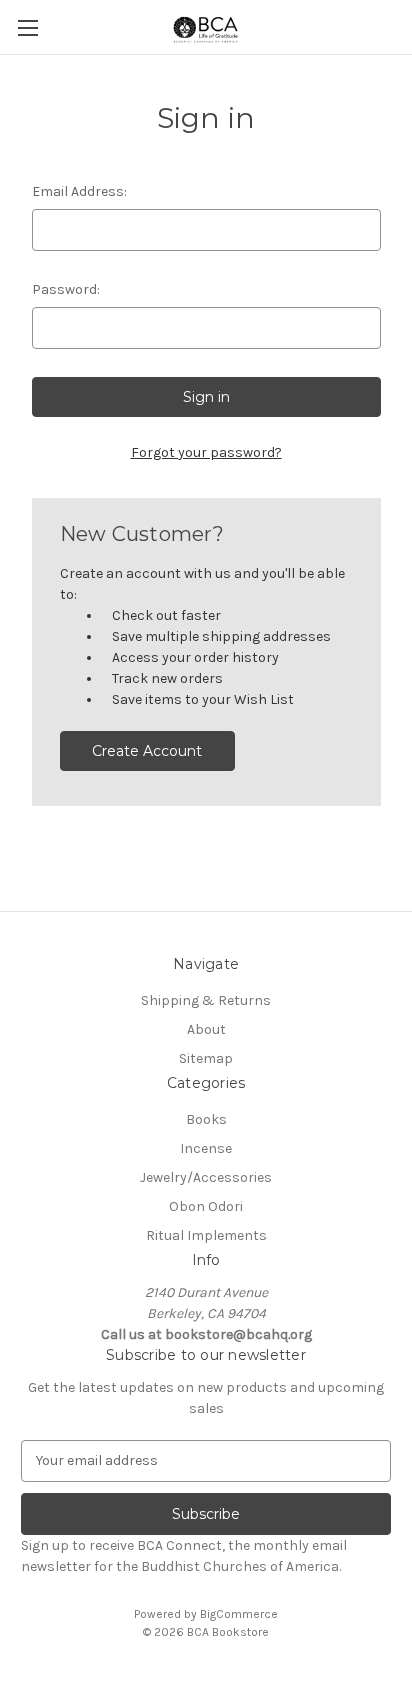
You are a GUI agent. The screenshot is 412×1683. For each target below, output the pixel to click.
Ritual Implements (206, 1235)
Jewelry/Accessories (206, 1177)
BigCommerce (239, 1614)
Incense (206, 1148)
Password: (66, 289)
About (206, 1029)
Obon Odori (206, 1206)
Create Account (147, 751)
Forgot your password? (206, 452)
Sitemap (206, 1058)
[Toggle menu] (27, 27)
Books (206, 1119)
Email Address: (79, 191)
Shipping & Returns (206, 1000)
